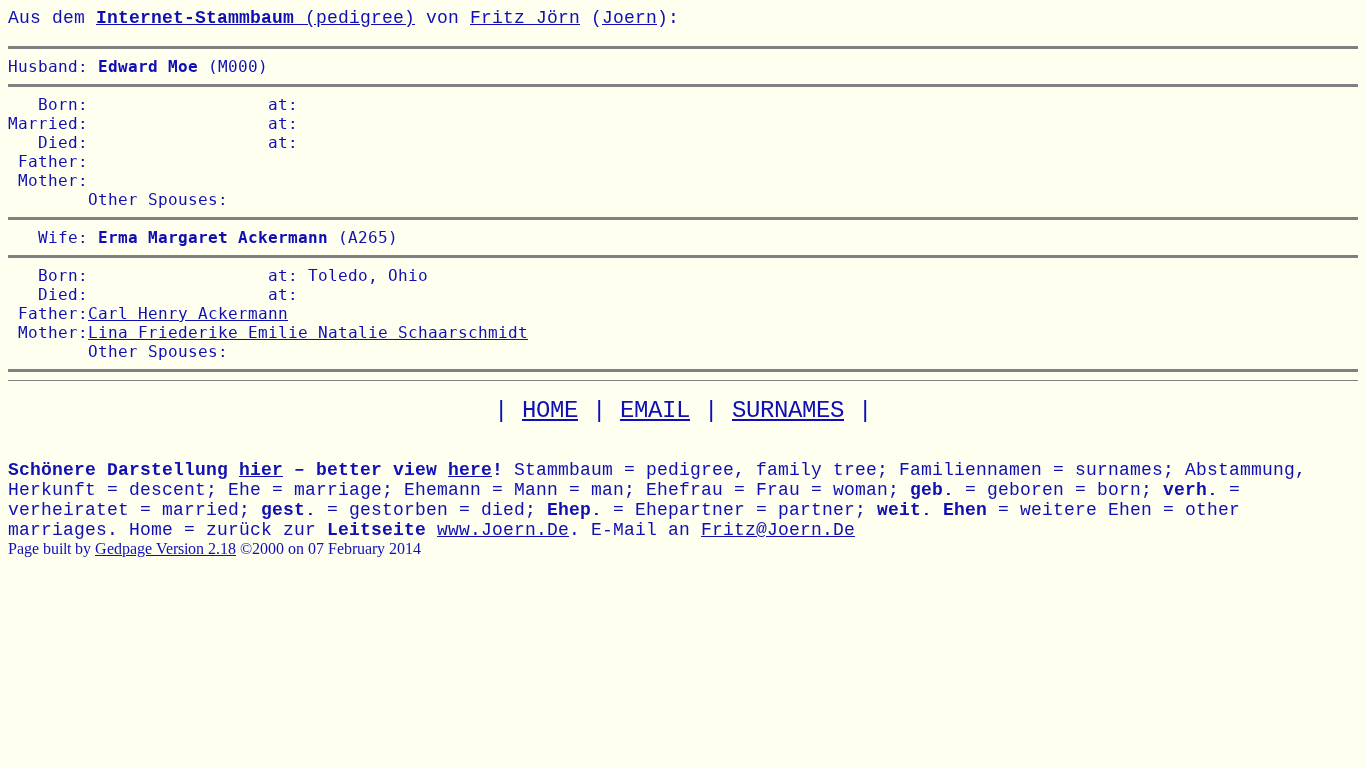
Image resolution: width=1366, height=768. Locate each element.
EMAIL (655, 410)
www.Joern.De (503, 530)
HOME (550, 410)
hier (261, 470)
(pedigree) (255, 18)
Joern (629, 18)
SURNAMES (788, 410)
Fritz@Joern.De (778, 530)
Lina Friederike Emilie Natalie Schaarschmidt (308, 332)
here (470, 470)
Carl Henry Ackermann (188, 313)
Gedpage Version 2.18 (165, 548)
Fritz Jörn (525, 18)
